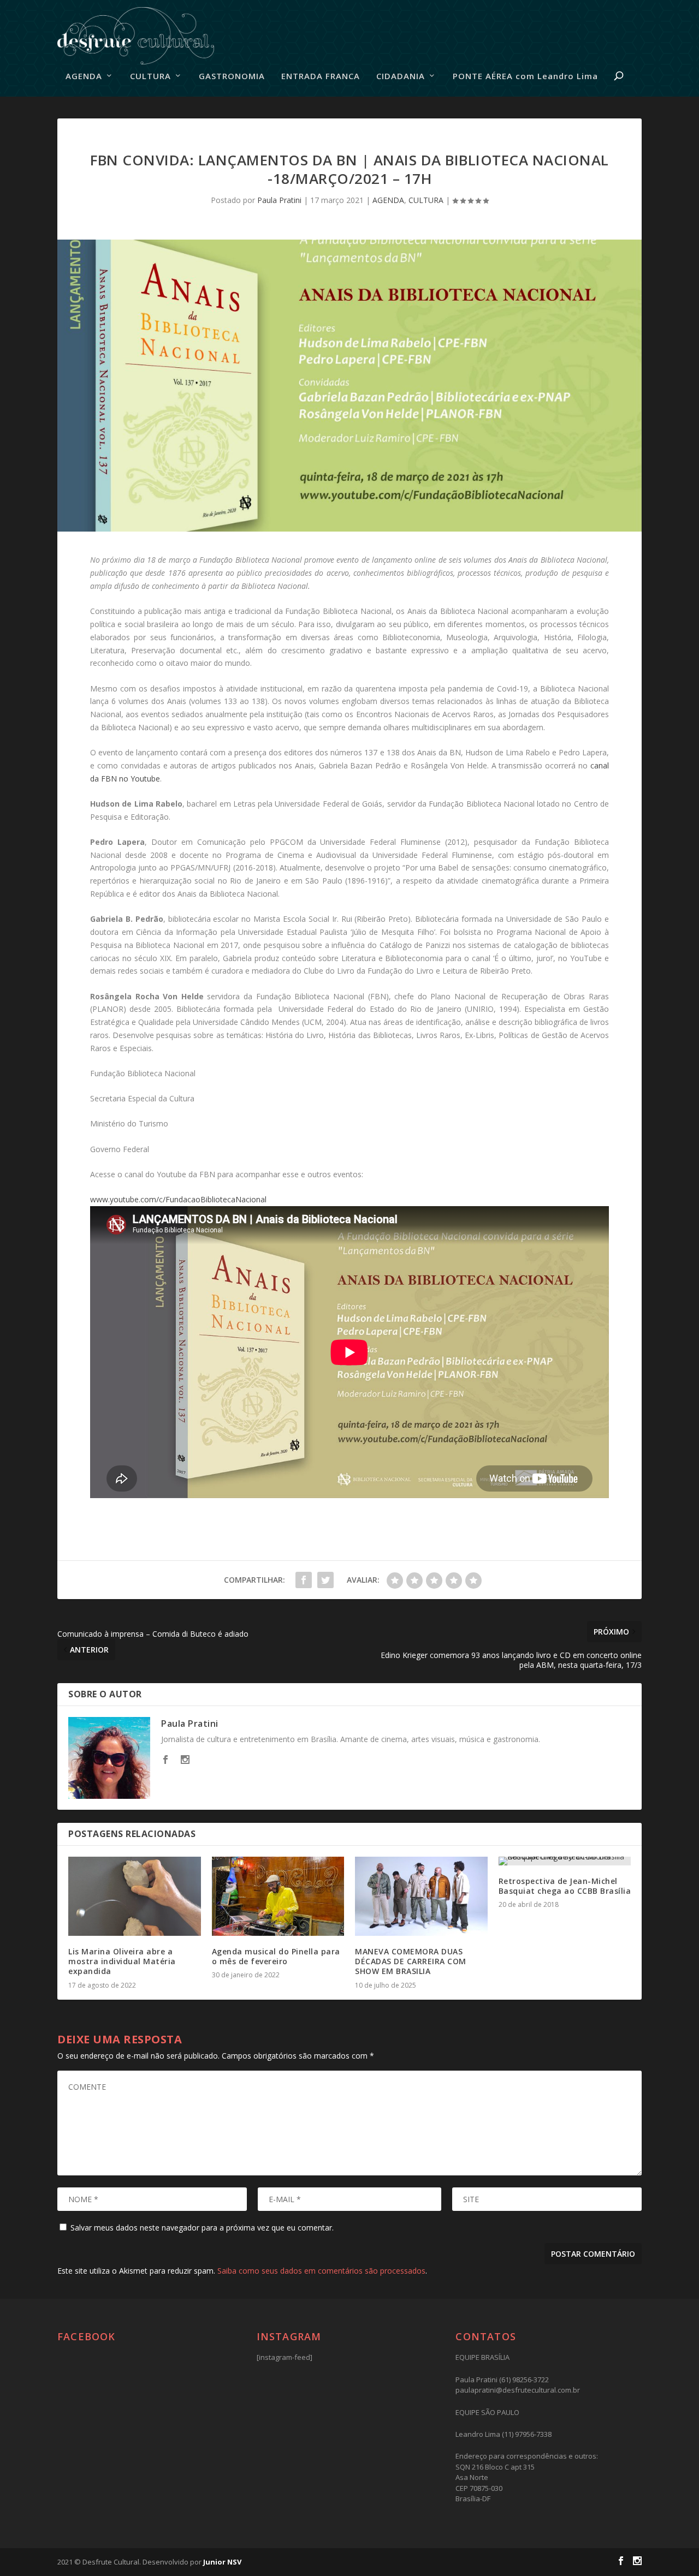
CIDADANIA (401, 76)
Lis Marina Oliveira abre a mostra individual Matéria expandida (122, 1961)
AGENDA (84, 76)
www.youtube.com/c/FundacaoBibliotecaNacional (178, 1199)
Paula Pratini (279, 200)
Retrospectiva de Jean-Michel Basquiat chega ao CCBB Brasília (565, 1886)
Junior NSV (222, 2562)
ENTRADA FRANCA (321, 76)
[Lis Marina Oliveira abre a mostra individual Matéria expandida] (135, 1897)
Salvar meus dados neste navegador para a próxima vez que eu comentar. (202, 2228)
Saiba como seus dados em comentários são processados (321, 2271)
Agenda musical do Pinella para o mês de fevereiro (276, 1956)
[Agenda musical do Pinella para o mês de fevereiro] (278, 1897)
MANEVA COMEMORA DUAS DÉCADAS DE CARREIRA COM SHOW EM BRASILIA (411, 1961)
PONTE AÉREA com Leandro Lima (525, 76)
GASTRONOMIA (232, 76)
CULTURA (150, 76)
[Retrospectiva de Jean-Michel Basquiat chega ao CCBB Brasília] (565, 1861)
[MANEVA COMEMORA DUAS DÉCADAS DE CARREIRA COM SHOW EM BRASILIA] (421, 1897)
